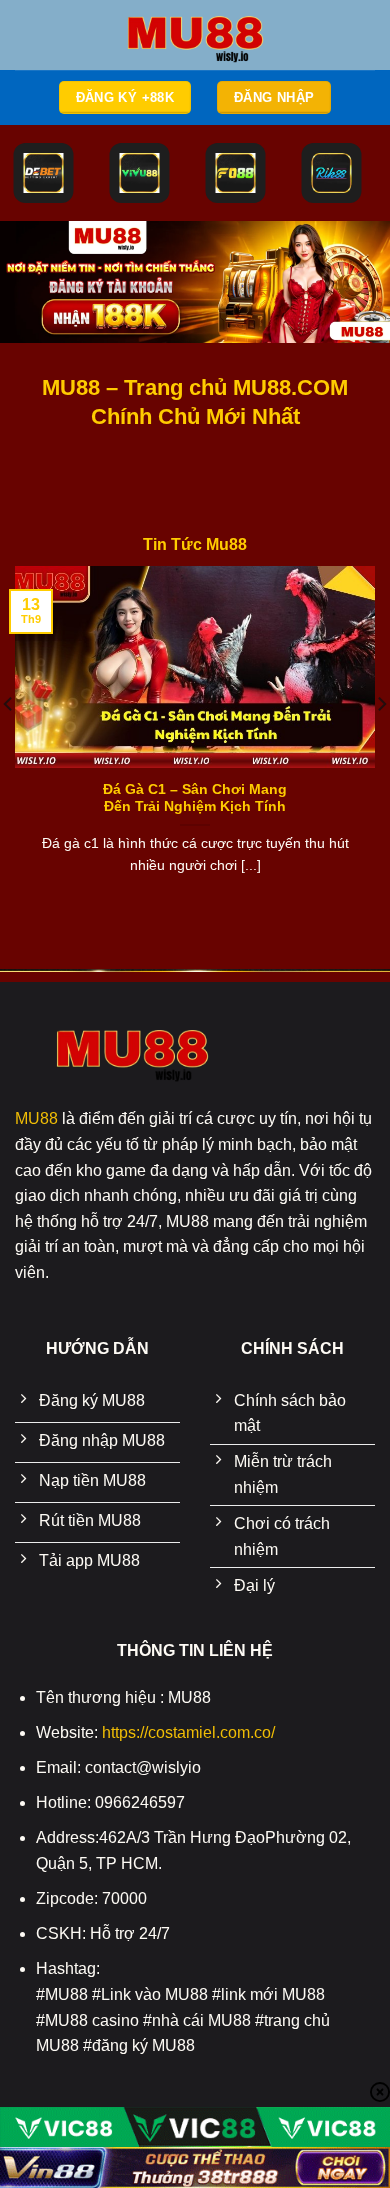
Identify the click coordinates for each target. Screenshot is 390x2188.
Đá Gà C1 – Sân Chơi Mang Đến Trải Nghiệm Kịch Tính (195, 798)
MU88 (36, 1118)
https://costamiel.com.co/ (188, 1732)
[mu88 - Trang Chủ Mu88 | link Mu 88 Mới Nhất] (195, 35)
